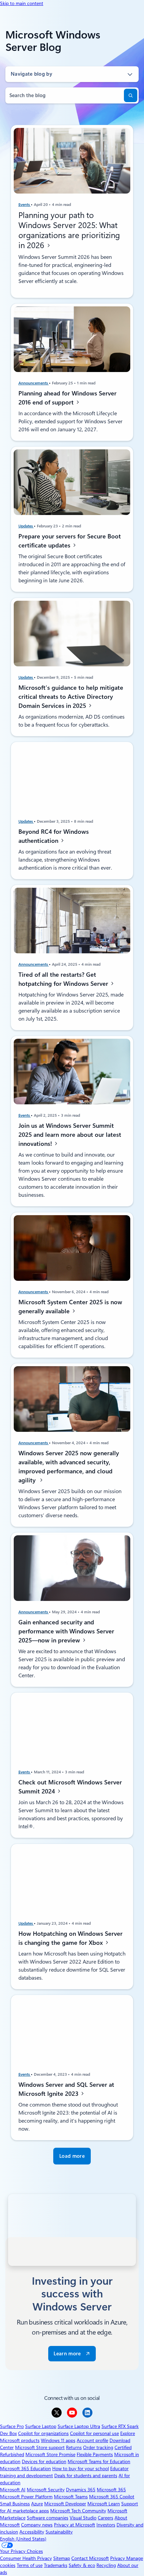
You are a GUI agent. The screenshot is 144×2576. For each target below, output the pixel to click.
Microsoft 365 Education (25, 2469)
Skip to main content (22, 3)
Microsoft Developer (65, 2504)
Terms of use (30, 2565)
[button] (72, 2156)
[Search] (131, 95)
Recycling (106, 2565)
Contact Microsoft (90, 2558)
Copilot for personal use (94, 2433)
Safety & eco (82, 2565)
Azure (37, 2504)
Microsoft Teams (71, 2497)
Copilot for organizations (43, 2433)
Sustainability (59, 2532)
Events (25, 205)
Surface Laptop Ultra (79, 2426)
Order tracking (98, 2447)
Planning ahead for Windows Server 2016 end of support (67, 398)
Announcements (34, 383)
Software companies (48, 2518)
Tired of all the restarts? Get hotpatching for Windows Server (64, 979)
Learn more (67, 2354)
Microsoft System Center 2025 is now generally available (70, 1306)
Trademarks (56, 2565)
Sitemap (62, 2558)
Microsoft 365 (111, 2490)
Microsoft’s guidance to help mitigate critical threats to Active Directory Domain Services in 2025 (71, 696)
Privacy (118, 2558)
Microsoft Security (46, 2490)
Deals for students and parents (86, 2476)
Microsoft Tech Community (78, 2511)
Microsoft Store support (40, 2447)
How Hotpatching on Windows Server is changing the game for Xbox (70, 1938)
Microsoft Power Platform (26, 2497)
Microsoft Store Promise (50, 2454)
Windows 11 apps (58, 2440)
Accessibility (32, 2532)
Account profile (92, 2440)
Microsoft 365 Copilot (112, 2497)
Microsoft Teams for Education (99, 2461)
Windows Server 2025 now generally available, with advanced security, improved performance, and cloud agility (69, 1467)
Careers (105, 2518)
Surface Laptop (41, 2426)
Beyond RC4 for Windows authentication (54, 836)
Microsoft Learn (104, 2504)
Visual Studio (83, 2518)
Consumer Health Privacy (26, 2558)
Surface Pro (12, 2426)
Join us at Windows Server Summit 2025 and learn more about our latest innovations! (70, 1135)
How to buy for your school (81, 2469)
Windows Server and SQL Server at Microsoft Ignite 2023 (66, 2089)
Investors (106, 2525)
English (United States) (23, 2539)
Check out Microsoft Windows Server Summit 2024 (70, 1787)
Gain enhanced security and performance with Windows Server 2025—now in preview (66, 1631)
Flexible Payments (95, 2454)
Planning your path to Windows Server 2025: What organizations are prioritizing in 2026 (69, 230)
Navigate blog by (31, 74)
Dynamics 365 (81, 2490)
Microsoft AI (13, 2490)
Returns (74, 2447)
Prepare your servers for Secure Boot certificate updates (70, 541)
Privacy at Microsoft (75, 2525)
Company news (37, 2525)
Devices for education (44, 2461)
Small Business (15, 2504)
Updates (26, 526)
